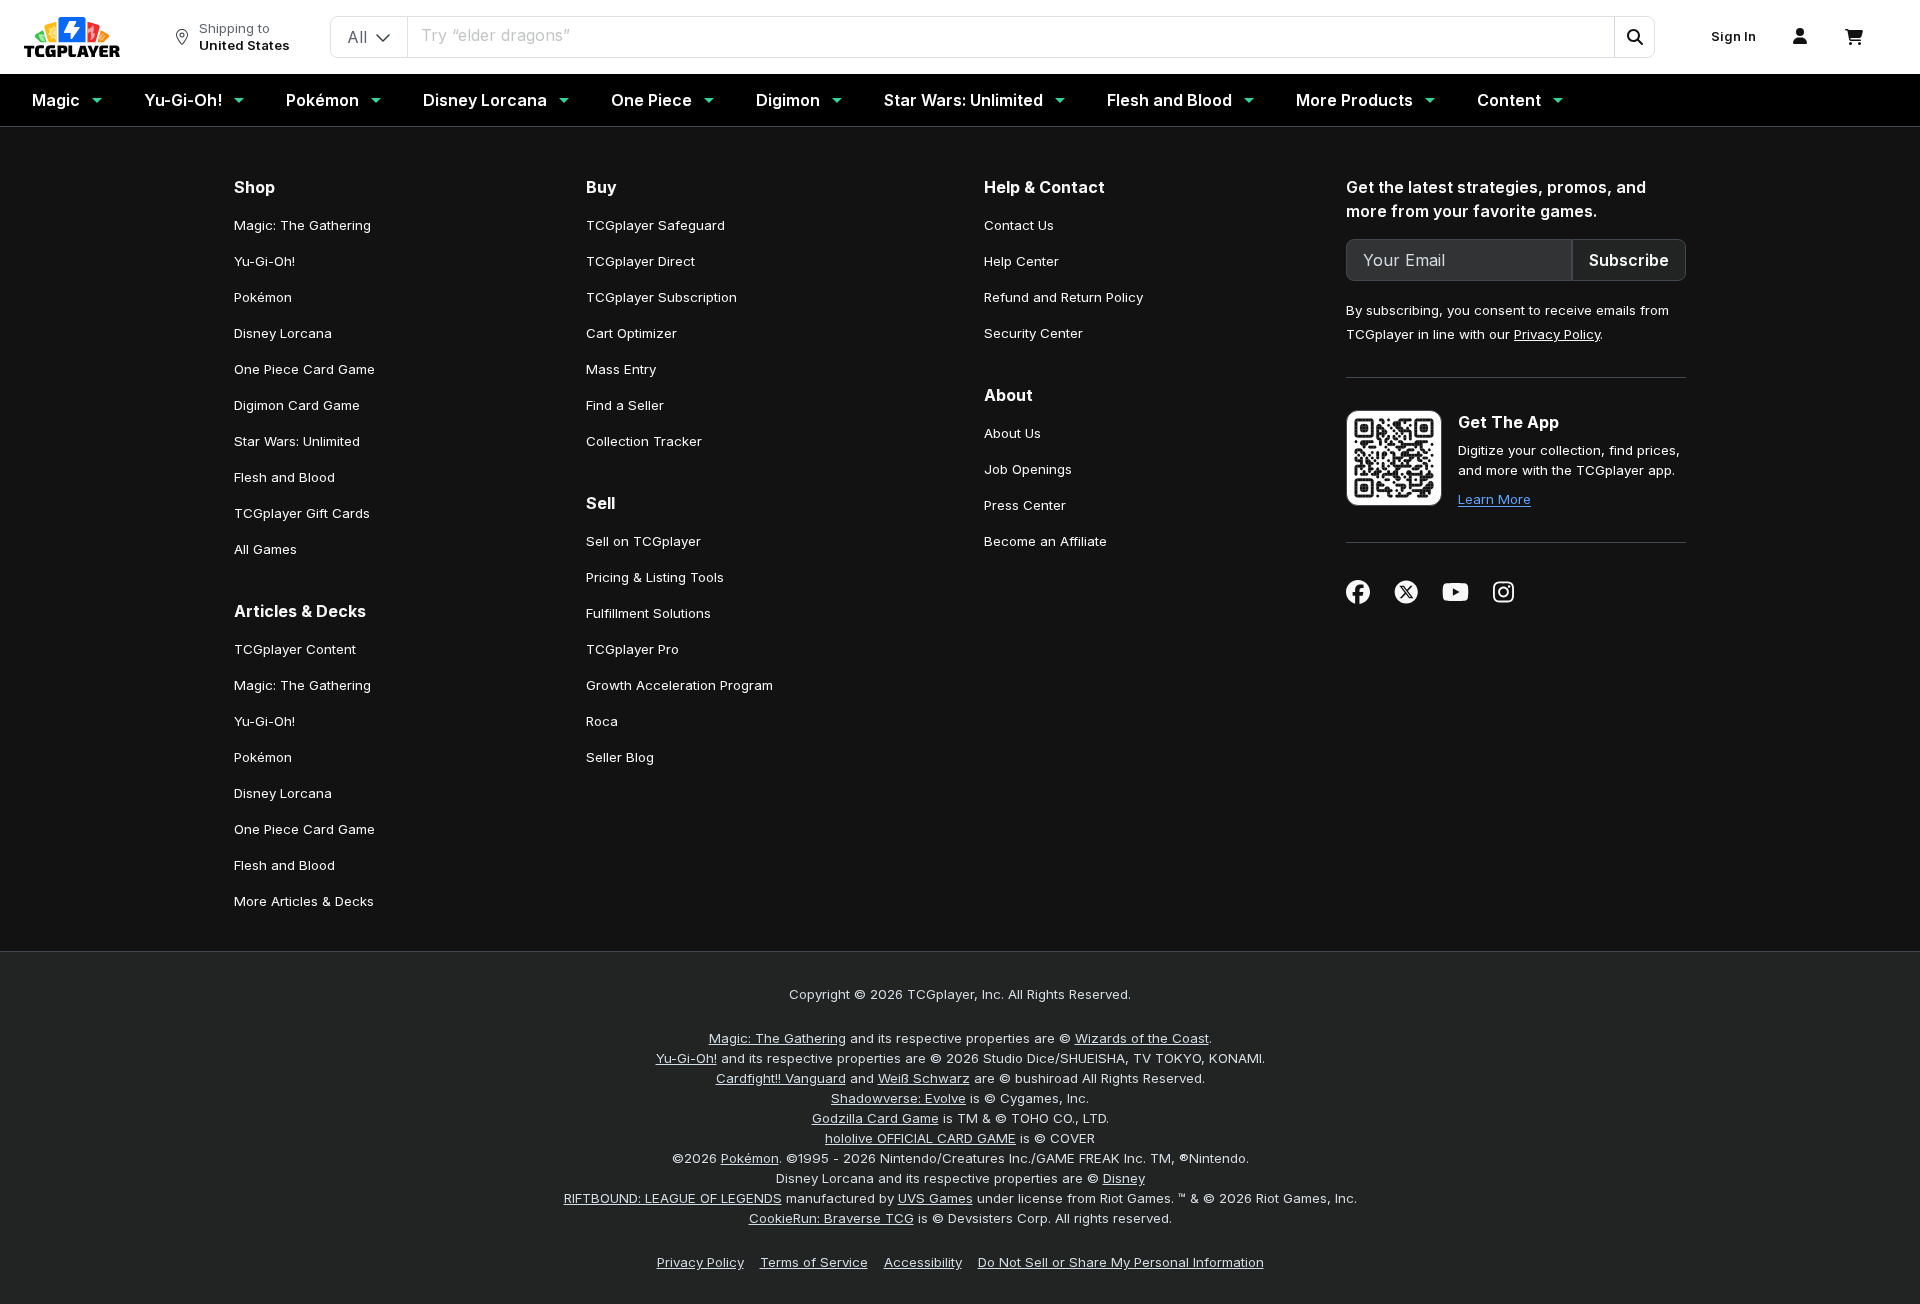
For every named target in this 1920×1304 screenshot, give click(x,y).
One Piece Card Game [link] (304, 369)
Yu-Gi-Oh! (183, 100)
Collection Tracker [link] (644, 441)
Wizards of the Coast (1142, 1038)
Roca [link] (602, 721)
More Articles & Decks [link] (304, 901)
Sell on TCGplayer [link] (643, 541)
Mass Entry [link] (621, 369)
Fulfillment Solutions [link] (648, 613)
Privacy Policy (1557, 334)
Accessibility (923, 1262)
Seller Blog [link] (620, 757)
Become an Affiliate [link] (1045, 541)
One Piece (651, 100)
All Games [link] (265, 549)
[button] (1634, 37)
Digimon (788, 100)
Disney (1124, 1178)
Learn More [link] (1494, 499)
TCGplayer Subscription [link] (661, 297)
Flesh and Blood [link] (284, 477)
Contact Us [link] (1019, 225)
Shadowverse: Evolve (898, 1098)
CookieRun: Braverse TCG (831, 1218)
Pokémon (322, 100)
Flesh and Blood (1169, 100)
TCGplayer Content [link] (295, 649)
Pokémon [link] (263, 297)
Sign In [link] (1733, 36)
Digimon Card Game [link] (297, 405)
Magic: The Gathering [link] (302, 225)
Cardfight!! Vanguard (781, 1078)
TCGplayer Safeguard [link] (655, 225)
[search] (1011, 35)
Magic (56, 100)
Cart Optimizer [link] (631, 333)
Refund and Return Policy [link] (1063, 297)
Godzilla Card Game (875, 1118)
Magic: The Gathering (777, 1038)
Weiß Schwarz (924, 1078)
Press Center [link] (1025, 505)
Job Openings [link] (1028, 469)
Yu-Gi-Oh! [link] (264, 261)
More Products (1354, 100)
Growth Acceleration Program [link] (679, 685)
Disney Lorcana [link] (283, 333)
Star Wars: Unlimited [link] (297, 441)
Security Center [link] (1033, 333)
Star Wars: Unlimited (963, 100)
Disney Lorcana (485, 100)
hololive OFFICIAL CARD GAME (920, 1138)
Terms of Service (814, 1262)
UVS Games (935, 1198)
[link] (72, 37)
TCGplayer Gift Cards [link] (302, 513)
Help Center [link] (1021, 261)
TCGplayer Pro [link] (632, 649)
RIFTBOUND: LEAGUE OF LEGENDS (673, 1198)
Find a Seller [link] (625, 405)
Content (1509, 100)
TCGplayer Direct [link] (640, 261)
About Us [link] (1012, 433)
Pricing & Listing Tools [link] (655, 577)
